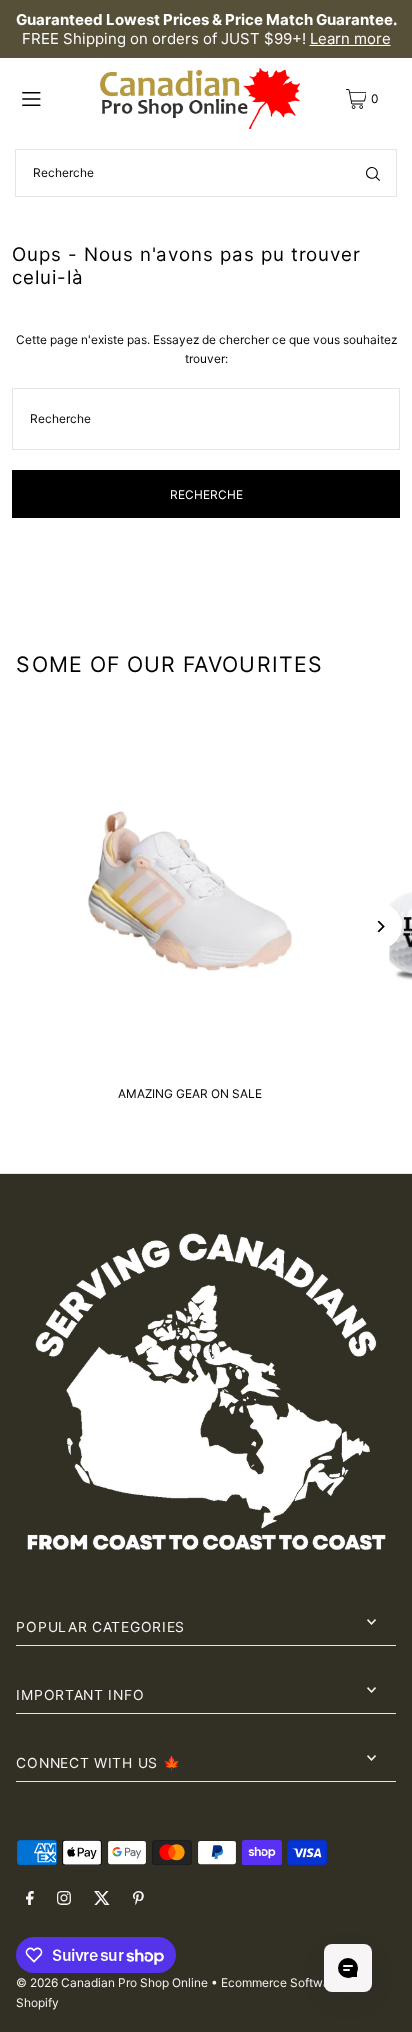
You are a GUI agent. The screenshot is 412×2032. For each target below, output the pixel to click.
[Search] (373, 173)
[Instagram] (64, 1899)
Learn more (350, 38)
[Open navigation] (55, 98)
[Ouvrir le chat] (348, 1968)
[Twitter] (102, 1899)
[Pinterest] (138, 1899)
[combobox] (206, 173)
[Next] (379, 926)
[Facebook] (30, 1899)
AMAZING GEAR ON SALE (190, 1093)
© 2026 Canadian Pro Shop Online (112, 1982)
